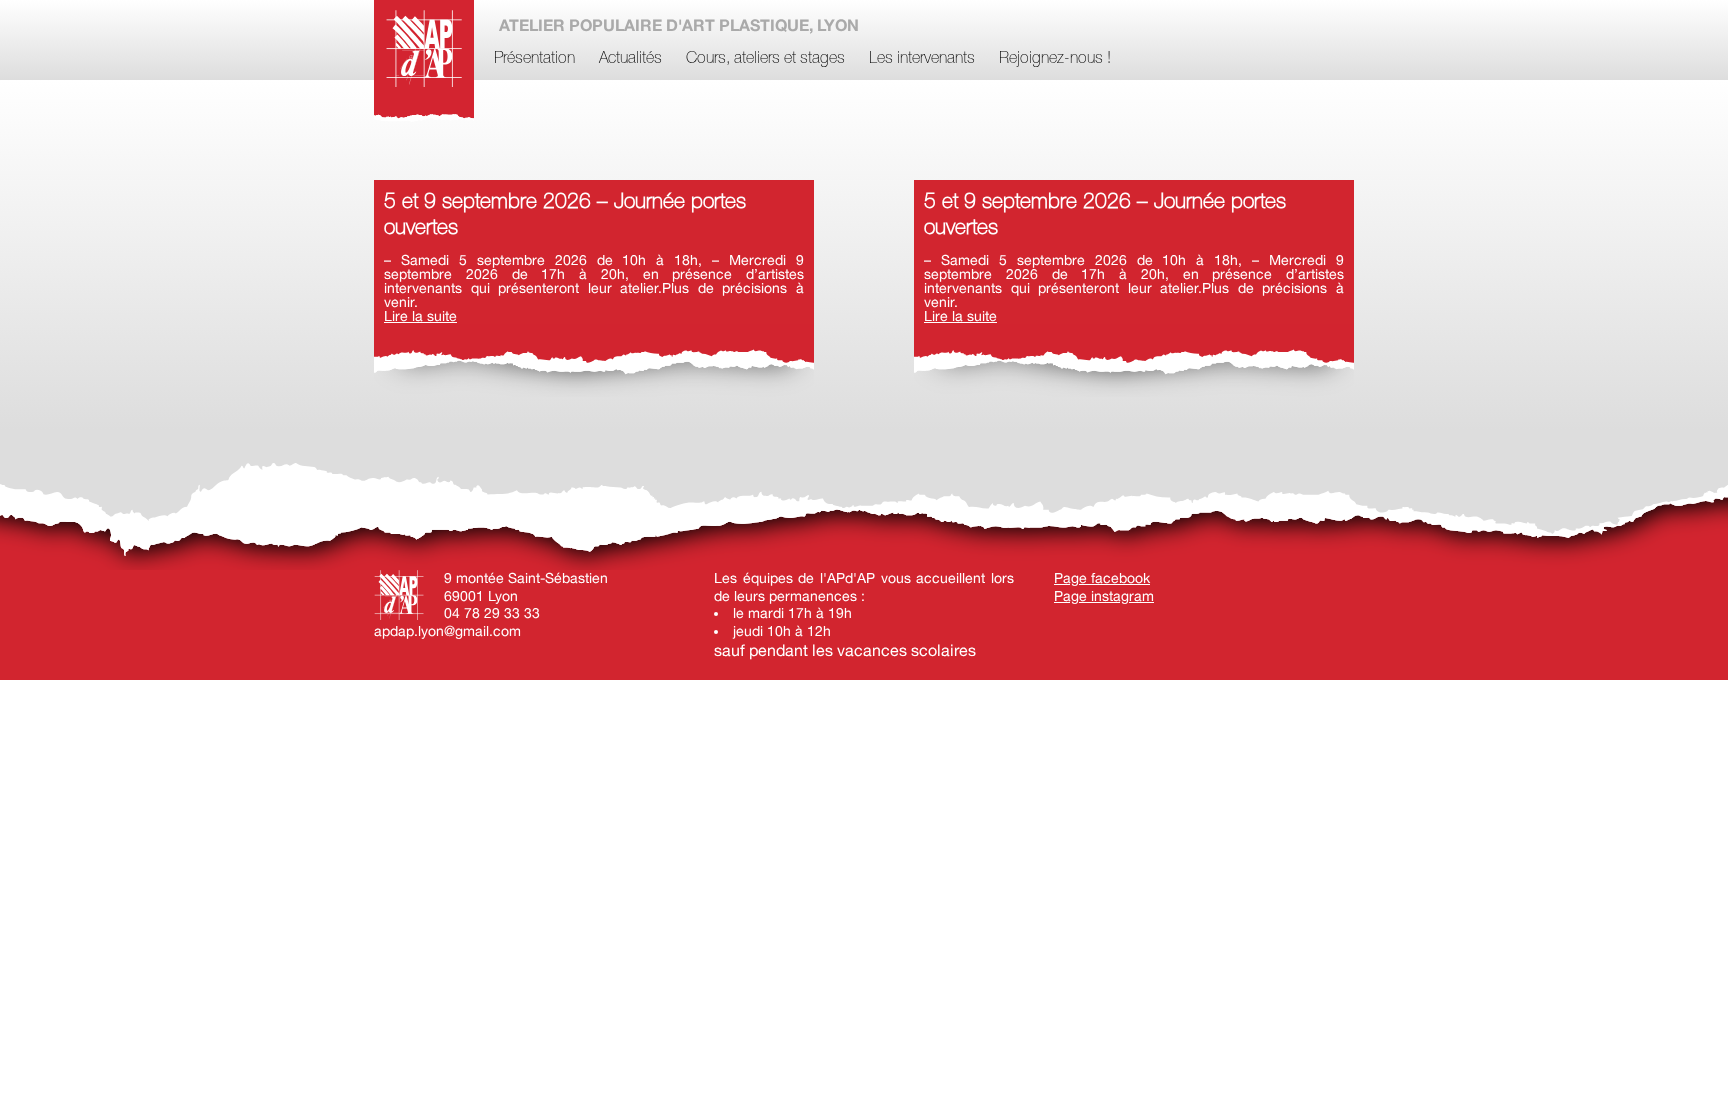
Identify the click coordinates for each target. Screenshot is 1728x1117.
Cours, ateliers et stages (765, 59)
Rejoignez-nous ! (1055, 59)
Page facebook (1102, 578)
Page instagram (1104, 596)
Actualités (630, 59)
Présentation (534, 59)
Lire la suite (420, 316)
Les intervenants (922, 59)
